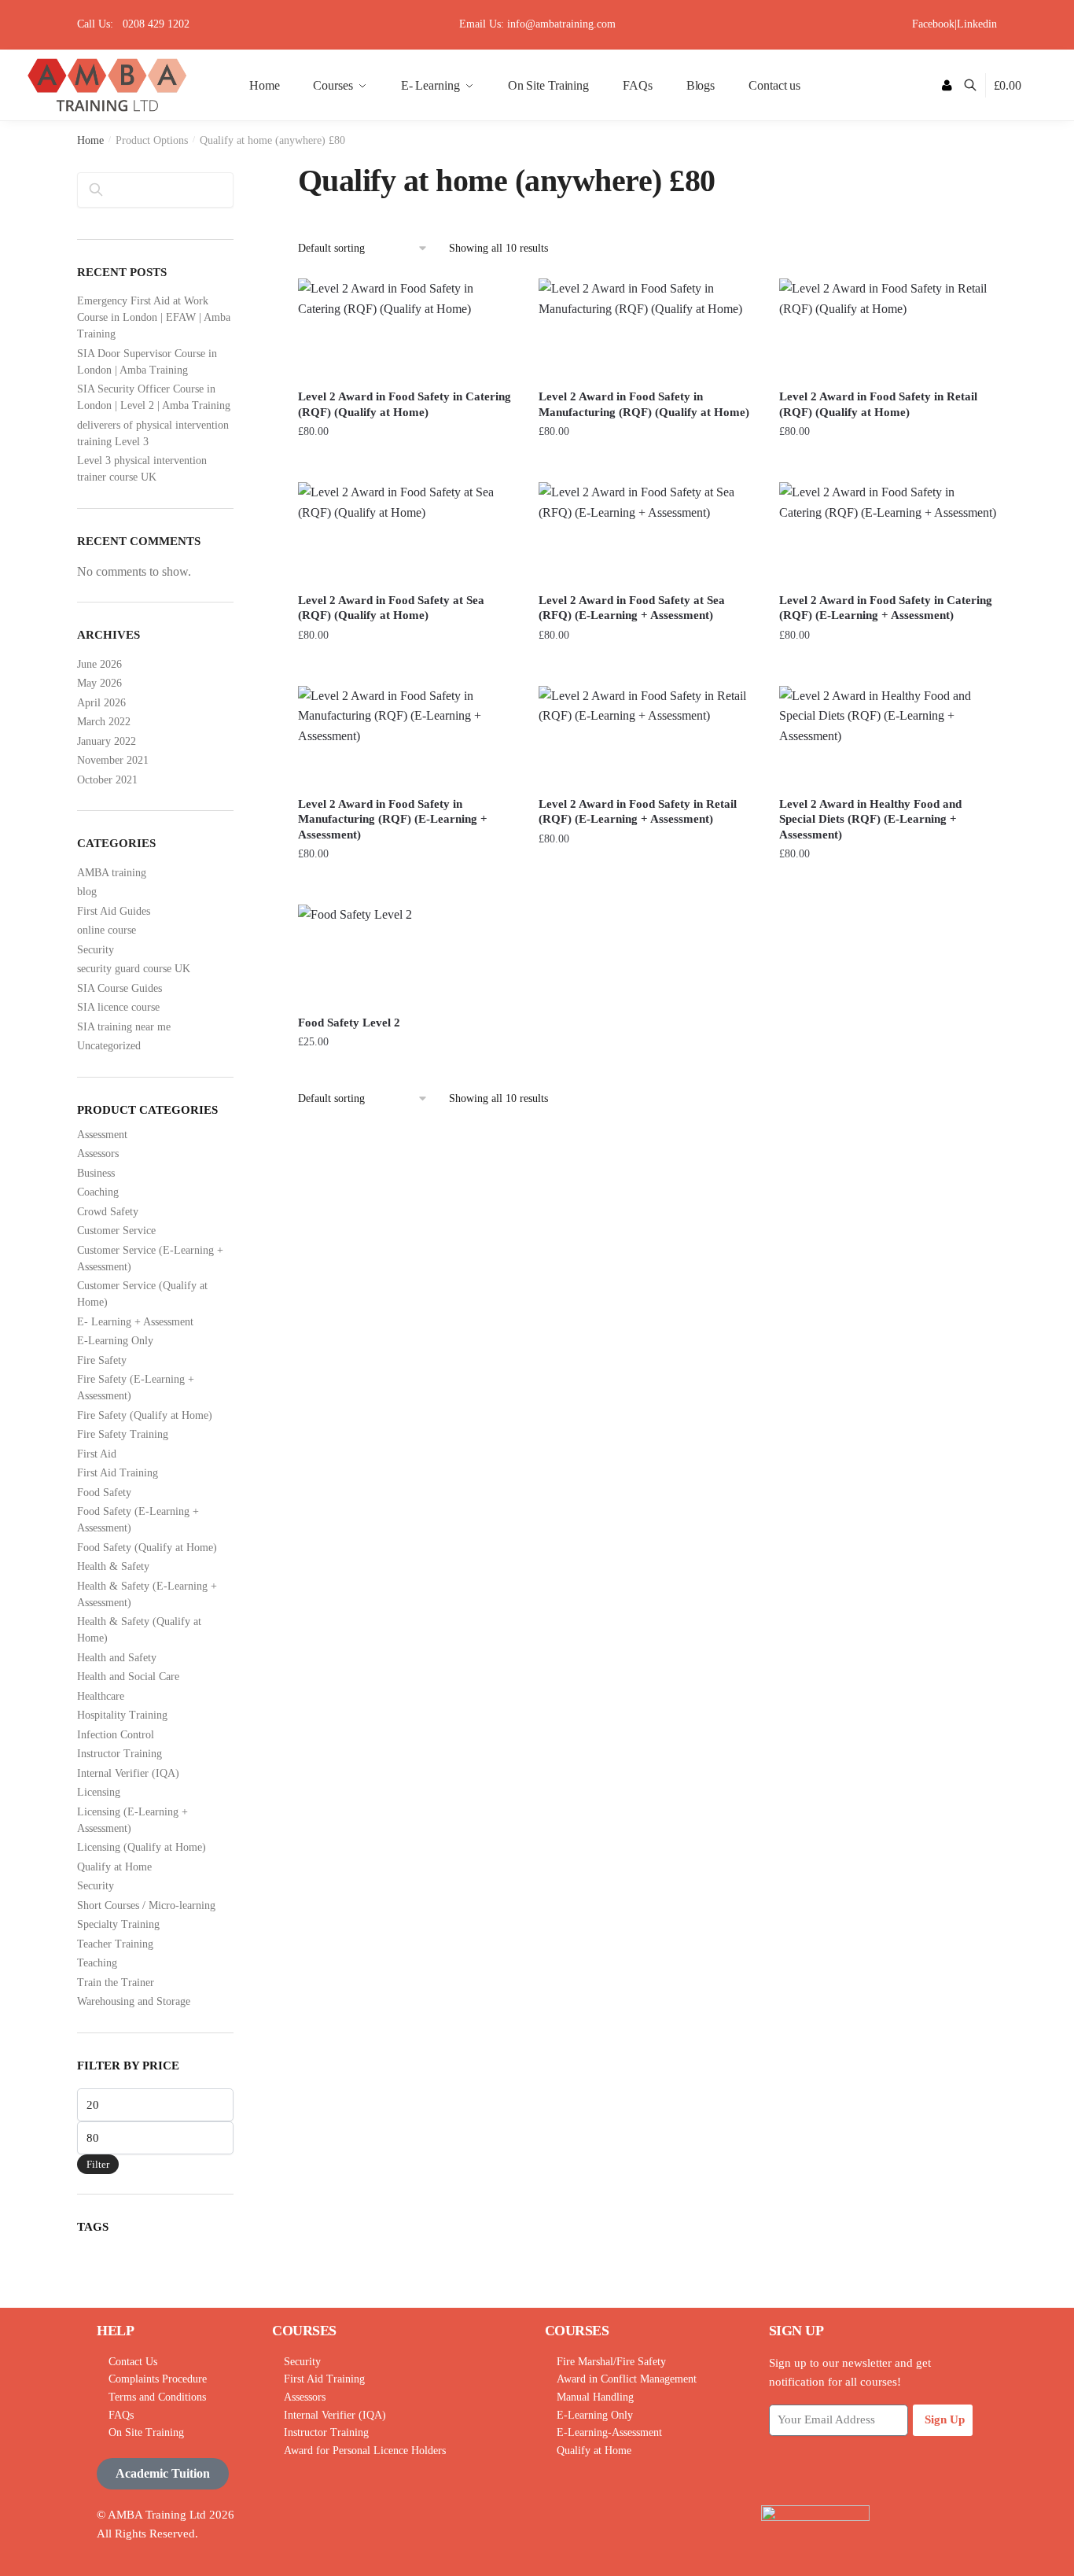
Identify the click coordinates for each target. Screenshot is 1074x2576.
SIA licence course (118, 1007)
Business (96, 1173)
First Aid (97, 1454)
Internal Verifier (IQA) (128, 1773)
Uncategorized (109, 1046)
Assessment (102, 1135)
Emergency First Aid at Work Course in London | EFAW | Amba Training (154, 317)
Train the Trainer (116, 1983)
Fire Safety (102, 1360)
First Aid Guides (114, 911)
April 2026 (101, 703)
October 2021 (107, 780)
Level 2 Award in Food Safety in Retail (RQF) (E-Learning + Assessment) (638, 812)
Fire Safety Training (123, 1434)
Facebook (933, 24)
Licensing (99, 1792)
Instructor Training (120, 1754)
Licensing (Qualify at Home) (142, 1847)
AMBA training (112, 873)
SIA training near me (124, 1027)
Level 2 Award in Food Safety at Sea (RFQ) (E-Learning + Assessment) (632, 608)
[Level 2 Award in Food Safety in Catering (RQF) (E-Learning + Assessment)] (888, 532)
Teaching (97, 1963)
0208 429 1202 (156, 24)
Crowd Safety (108, 1212)
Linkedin (977, 24)
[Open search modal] (978, 85)
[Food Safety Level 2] (406, 954)
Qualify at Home (114, 1867)
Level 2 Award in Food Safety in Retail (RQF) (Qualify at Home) (878, 404)
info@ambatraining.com (561, 24)
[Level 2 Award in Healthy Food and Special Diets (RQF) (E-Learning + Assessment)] (888, 736)
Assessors (98, 1153)
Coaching (98, 1192)
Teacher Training (115, 1944)
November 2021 (113, 760)
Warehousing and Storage (134, 2001)
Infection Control (116, 1735)
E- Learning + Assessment (135, 1322)
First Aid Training (118, 1473)
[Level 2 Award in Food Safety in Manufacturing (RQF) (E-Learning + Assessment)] (406, 736)
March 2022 (104, 722)
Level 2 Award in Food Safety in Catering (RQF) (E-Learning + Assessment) (886, 608)
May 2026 (99, 683)
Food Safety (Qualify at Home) (147, 1548)
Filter (98, 2164)
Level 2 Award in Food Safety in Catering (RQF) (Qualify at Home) (405, 404)
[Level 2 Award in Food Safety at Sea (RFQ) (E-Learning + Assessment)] (647, 532)
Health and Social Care (128, 1677)
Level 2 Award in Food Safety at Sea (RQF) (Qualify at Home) (391, 608)
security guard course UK (134, 969)
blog (87, 892)
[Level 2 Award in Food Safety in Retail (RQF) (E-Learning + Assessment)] (647, 736)
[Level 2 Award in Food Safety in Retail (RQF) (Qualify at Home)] (888, 328)
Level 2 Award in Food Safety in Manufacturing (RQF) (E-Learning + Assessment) (393, 819)
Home (90, 140)
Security (96, 950)
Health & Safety (113, 1566)
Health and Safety (117, 1658)
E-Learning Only (115, 1341)
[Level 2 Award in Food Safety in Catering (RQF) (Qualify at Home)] (406, 328)
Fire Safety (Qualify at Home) (145, 1415)
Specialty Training (118, 1924)
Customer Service (116, 1231)
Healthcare (101, 1696)
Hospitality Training (122, 1715)
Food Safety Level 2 (349, 1023)
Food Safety (104, 1493)
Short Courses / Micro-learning (146, 1905)
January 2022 (107, 741)
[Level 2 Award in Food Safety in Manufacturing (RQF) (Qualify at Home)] (647, 328)
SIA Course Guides (120, 988)
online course (107, 930)
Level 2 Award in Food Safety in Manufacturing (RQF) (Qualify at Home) (644, 404)
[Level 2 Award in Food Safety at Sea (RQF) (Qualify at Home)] (406, 532)
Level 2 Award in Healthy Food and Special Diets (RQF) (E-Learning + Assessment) (870, 819)
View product (406, 464)
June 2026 (99, 664)
